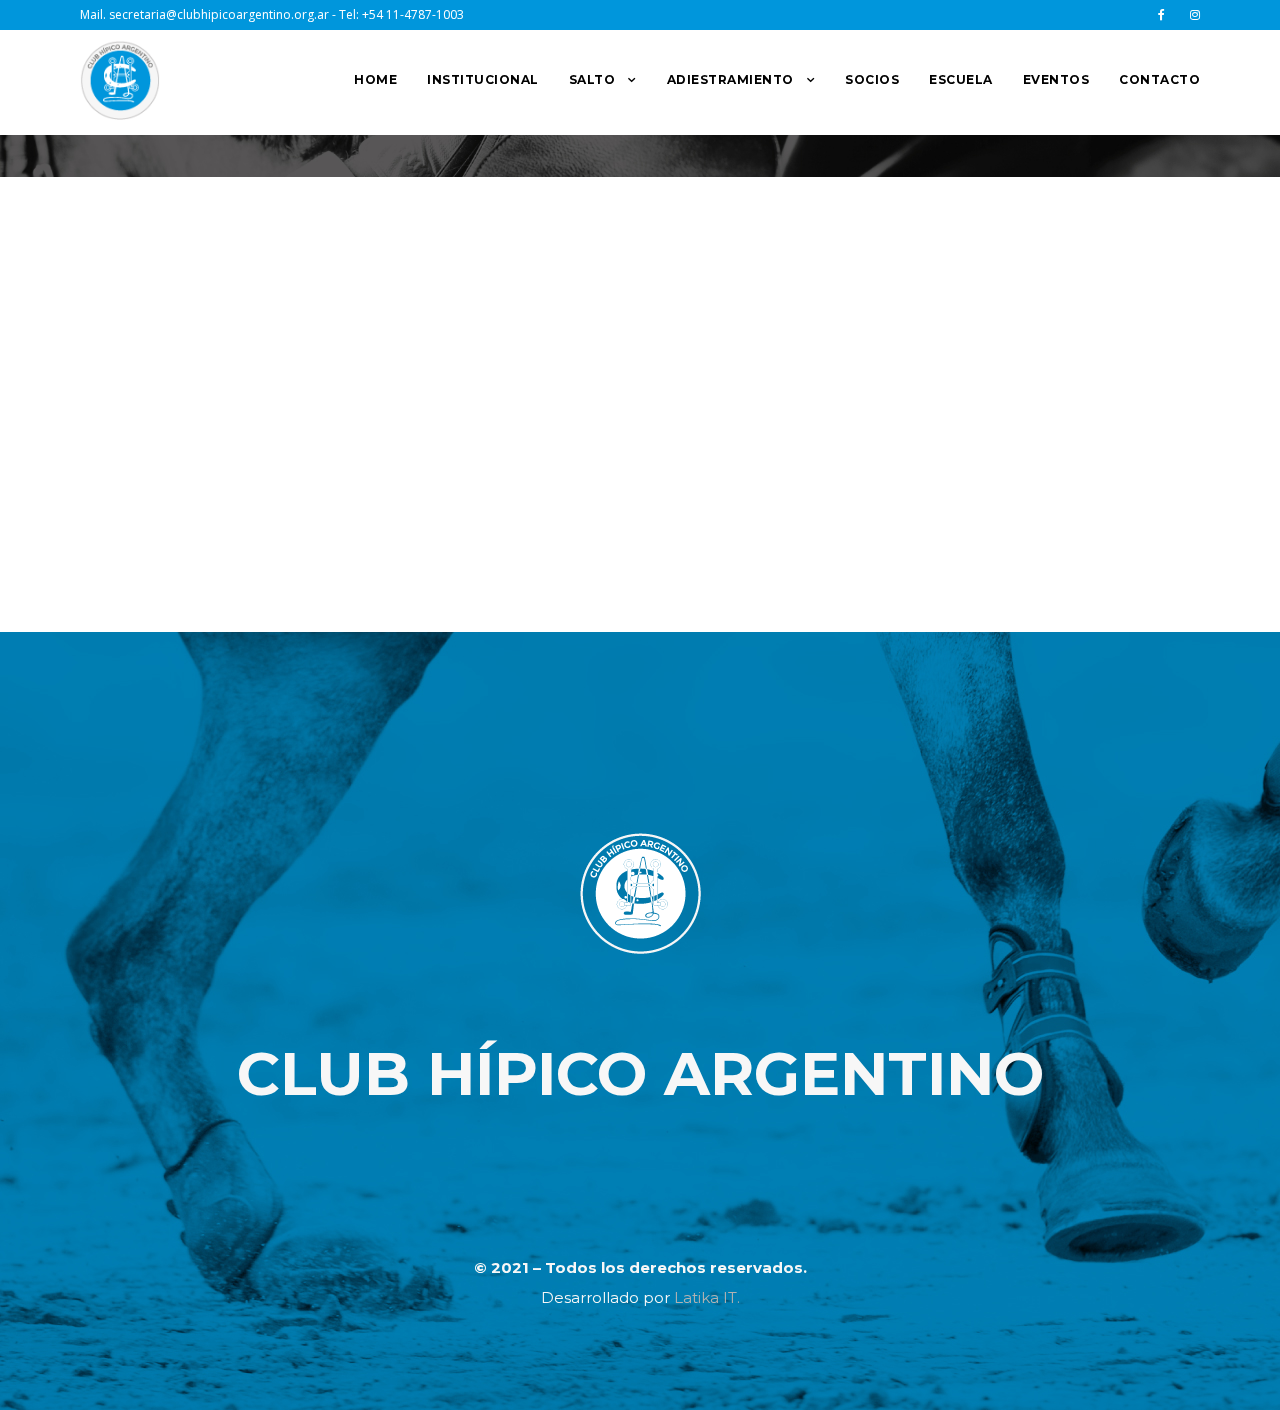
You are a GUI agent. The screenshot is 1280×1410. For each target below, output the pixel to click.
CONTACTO (1159, 79)
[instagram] (1195, 14)
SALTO (592, 79)
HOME (375, 79)
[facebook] (1161, 14)
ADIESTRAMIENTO (730, 79)
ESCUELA (961, 79)
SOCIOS (872, 79)
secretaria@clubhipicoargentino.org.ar (219, 14)
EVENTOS (1056, 79)
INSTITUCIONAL (483, 79)
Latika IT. (707, 1297)
